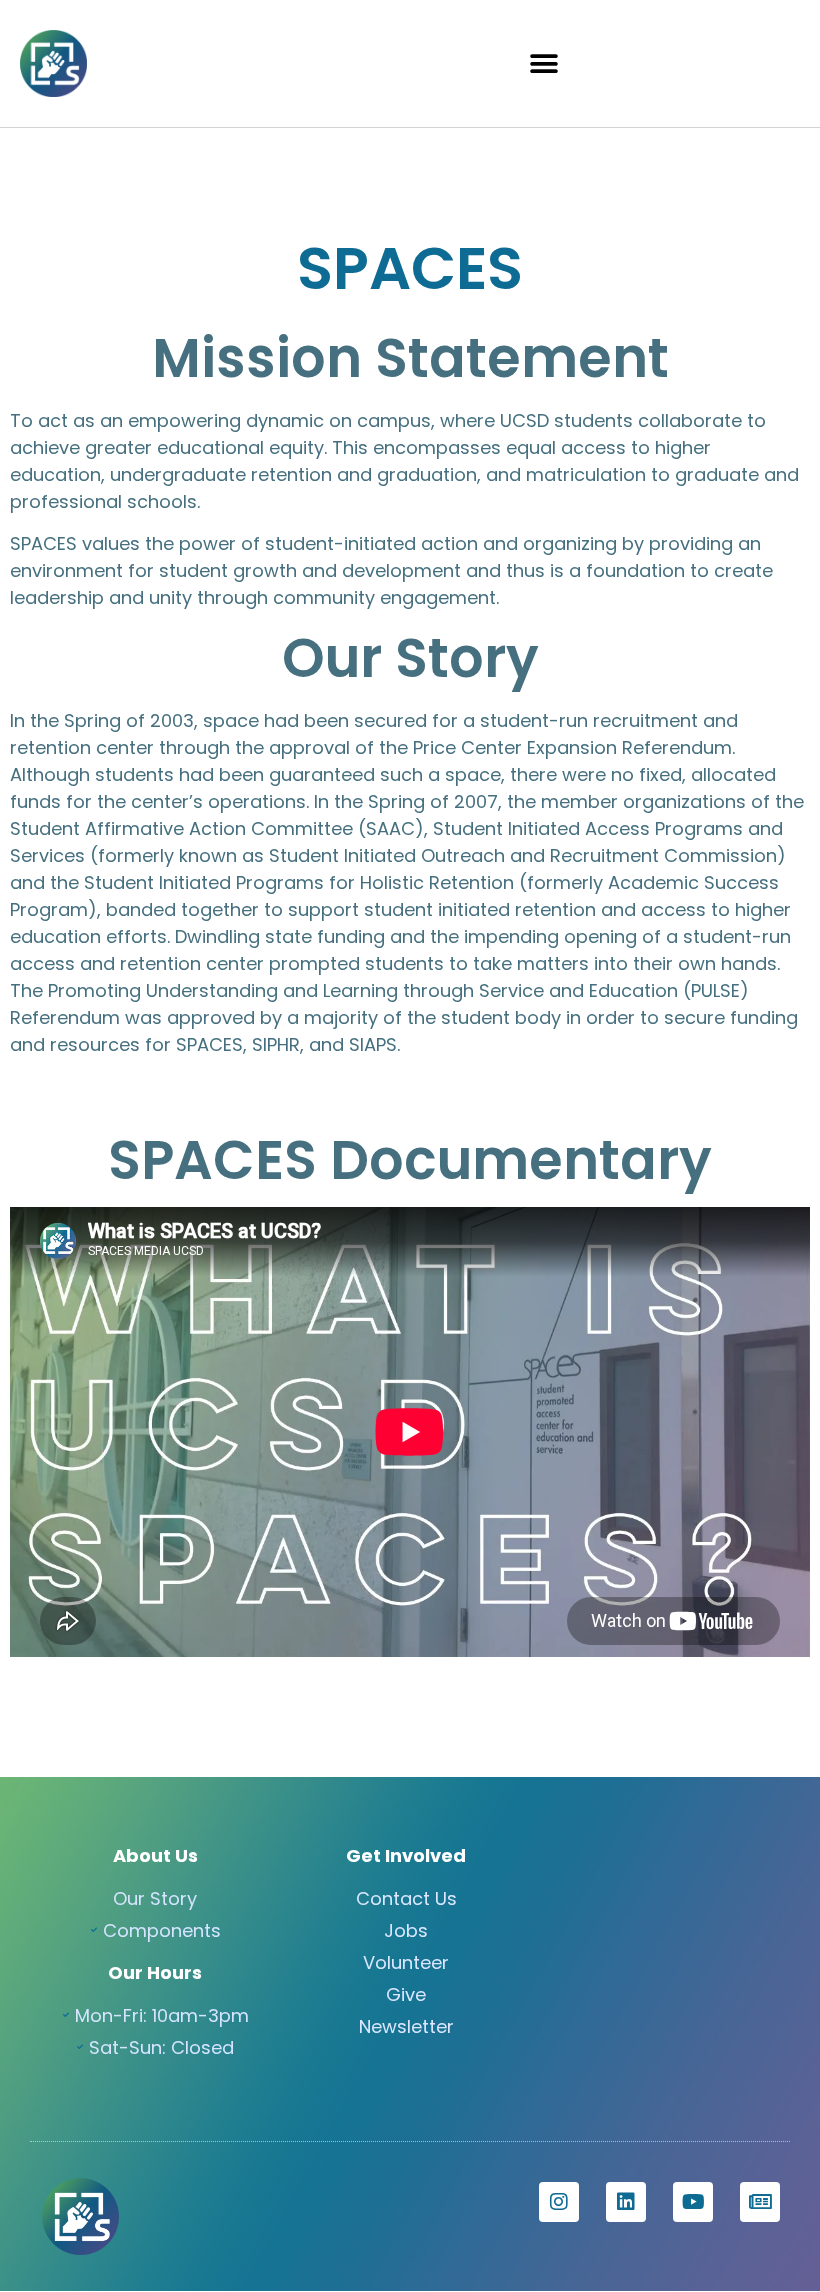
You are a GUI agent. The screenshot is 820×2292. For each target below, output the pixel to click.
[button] (543, 63)
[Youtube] (693, 2202)
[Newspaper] (760, 2202)
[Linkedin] (626, 2202)
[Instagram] (559, 2202)
